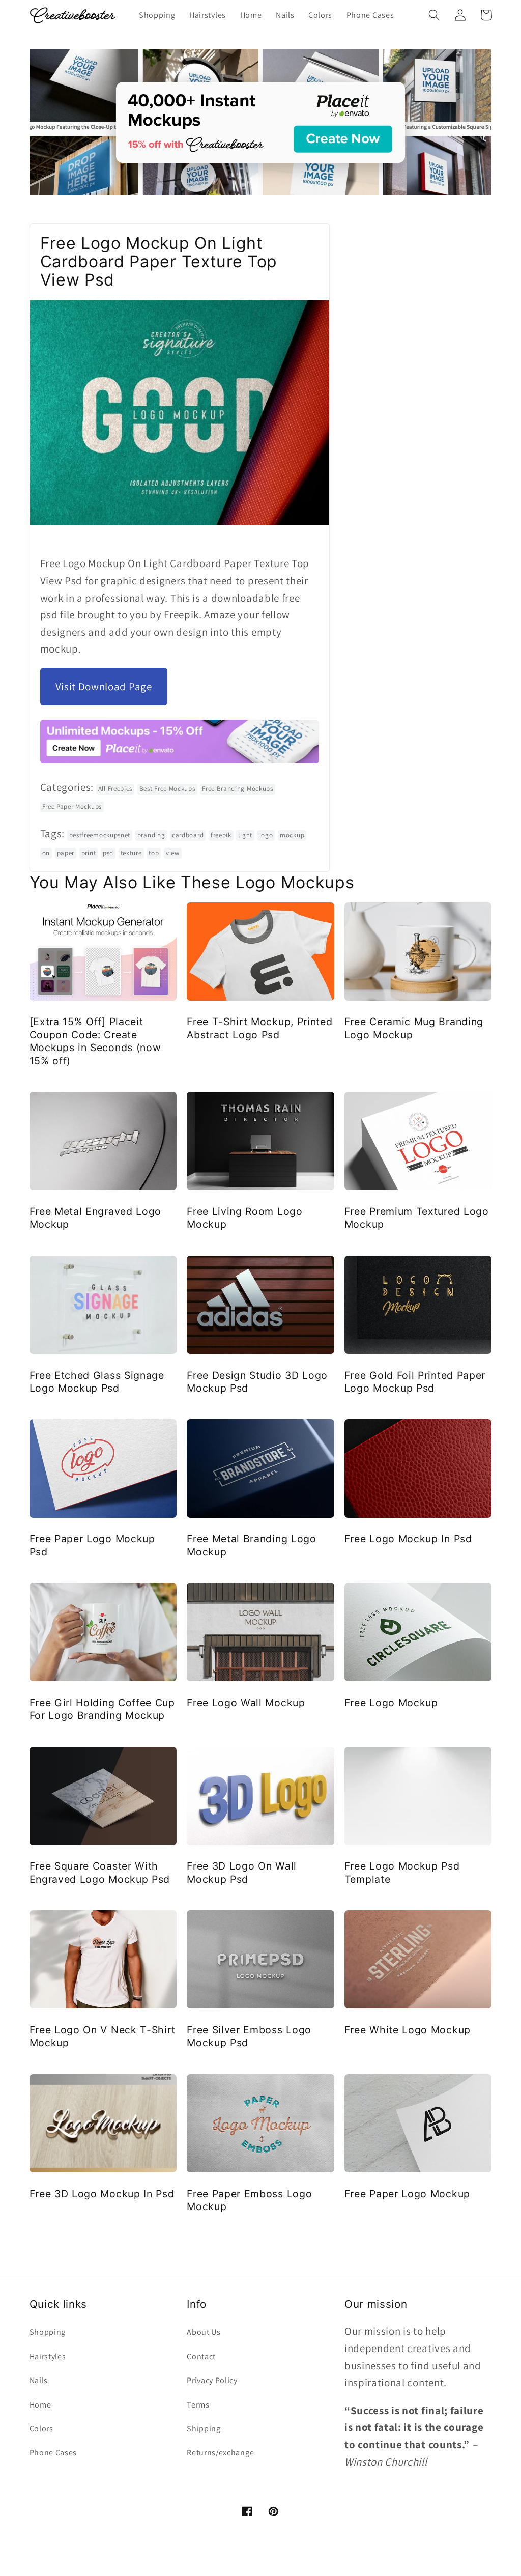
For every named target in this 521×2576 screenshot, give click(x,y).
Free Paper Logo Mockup (407, 2194)
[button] (435, 15)
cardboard (188, 835)
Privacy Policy (212, 2380)
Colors (41, 2429)
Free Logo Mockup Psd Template (402, 1872)
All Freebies (115, 789)
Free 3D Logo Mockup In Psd (102, 2194)
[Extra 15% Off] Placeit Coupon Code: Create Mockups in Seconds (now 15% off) (95, 1041)
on (46, 853)
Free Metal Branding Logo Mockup (252, 1545)
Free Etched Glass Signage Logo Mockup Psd (97, 1382)
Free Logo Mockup (391, 1703)
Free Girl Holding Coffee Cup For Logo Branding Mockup (102, 1709)
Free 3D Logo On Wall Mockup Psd (242, 1872)
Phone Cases (53, 2453)
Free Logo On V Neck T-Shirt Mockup (103, 2036)
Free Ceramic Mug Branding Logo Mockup (414, 1028)
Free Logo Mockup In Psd (408, 1539)
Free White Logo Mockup (408, 2030)
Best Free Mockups (167, 789)
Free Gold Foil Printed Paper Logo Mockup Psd (415, 1382)
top (154, 853)
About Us (204, 2332)
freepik (221, 835)
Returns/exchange (220, 2453)
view (173, 853)
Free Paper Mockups (72, 806)
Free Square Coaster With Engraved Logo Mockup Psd (100, 1872)
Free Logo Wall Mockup (246, 1703)
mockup (292, 835)
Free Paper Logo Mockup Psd (92, 1545)
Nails (39, 2380)
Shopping (48, 2332)
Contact (201, 2356)
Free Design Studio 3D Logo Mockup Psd (257, 1382)
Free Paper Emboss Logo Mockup (249, 2200)
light (245, 835)
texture (131, 853)
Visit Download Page (104, 686)
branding (151, 835)
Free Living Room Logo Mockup (245, 1218)
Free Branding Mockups (238, 789)
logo (266, 835)
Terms (198, 2405)
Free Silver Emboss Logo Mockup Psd (249, 2036)
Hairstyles (48, 2356)
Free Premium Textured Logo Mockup (417, 1218)
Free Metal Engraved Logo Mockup (96, 1218)
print (89, 853)
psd (108, 853)
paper (66, 853)
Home (40, 2405)
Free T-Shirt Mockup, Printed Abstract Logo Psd (259, 1028)
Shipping (204, 2429)
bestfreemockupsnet (100, 835)
